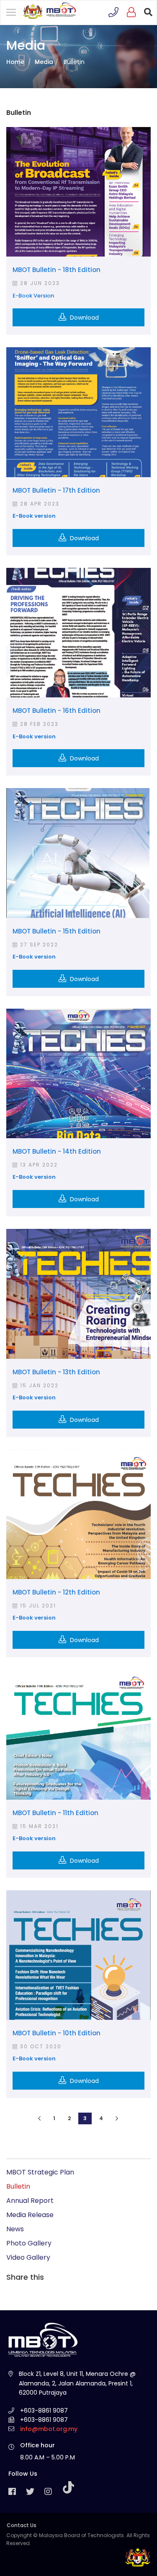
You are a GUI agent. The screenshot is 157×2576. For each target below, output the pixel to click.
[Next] (117, 2118)
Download (84, 318)
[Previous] (39, 2118)
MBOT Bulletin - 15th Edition (57, 931)
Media (44, 62)
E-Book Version (33, 296)
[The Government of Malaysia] (138, 2557)
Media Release (30, 2215)
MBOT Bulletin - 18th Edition (57, 270)
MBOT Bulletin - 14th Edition (57, 1151)
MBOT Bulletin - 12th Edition (56, 1592)
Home (15, 62)
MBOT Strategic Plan (40, 2172)
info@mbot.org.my (49, 2429)
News (15, 2229)
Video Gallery (28, 2257)
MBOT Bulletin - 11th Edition (55, 1813)
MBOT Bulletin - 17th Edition (56, 490)
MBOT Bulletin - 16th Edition (57, 711)
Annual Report (30, 2201)
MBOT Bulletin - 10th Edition (57, 2033)
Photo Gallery (29, 2243)
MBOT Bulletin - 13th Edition (56, 1372)
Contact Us (22, 2525)
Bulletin (18, 2186)
